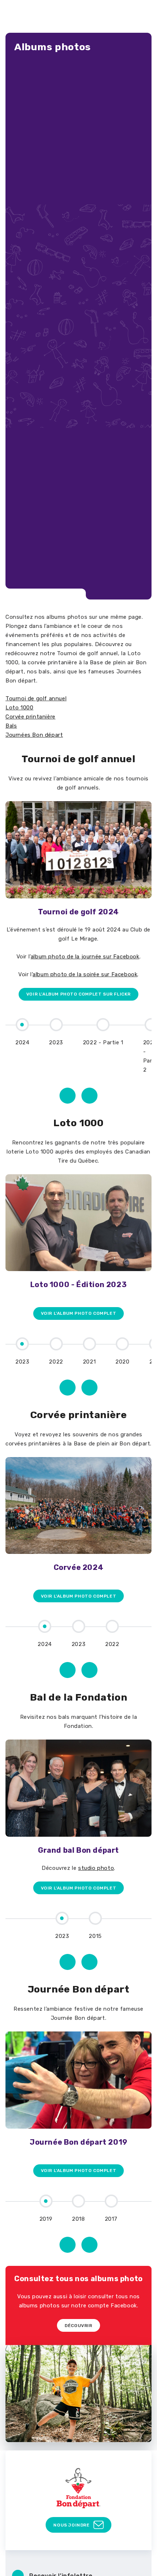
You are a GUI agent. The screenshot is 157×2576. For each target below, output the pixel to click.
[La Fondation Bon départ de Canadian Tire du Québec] (78, 2488)
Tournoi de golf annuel (36, 699)
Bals (11, 726)
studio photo (96, 1868)
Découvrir (78, 2326)
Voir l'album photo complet (79, 1313)
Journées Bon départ (34, 735)
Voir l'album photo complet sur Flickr (78, 994)
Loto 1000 (19, 708)
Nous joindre (71, 2525)
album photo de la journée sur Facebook (85, 957)
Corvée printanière (30, 717)
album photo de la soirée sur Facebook (85, 974)
